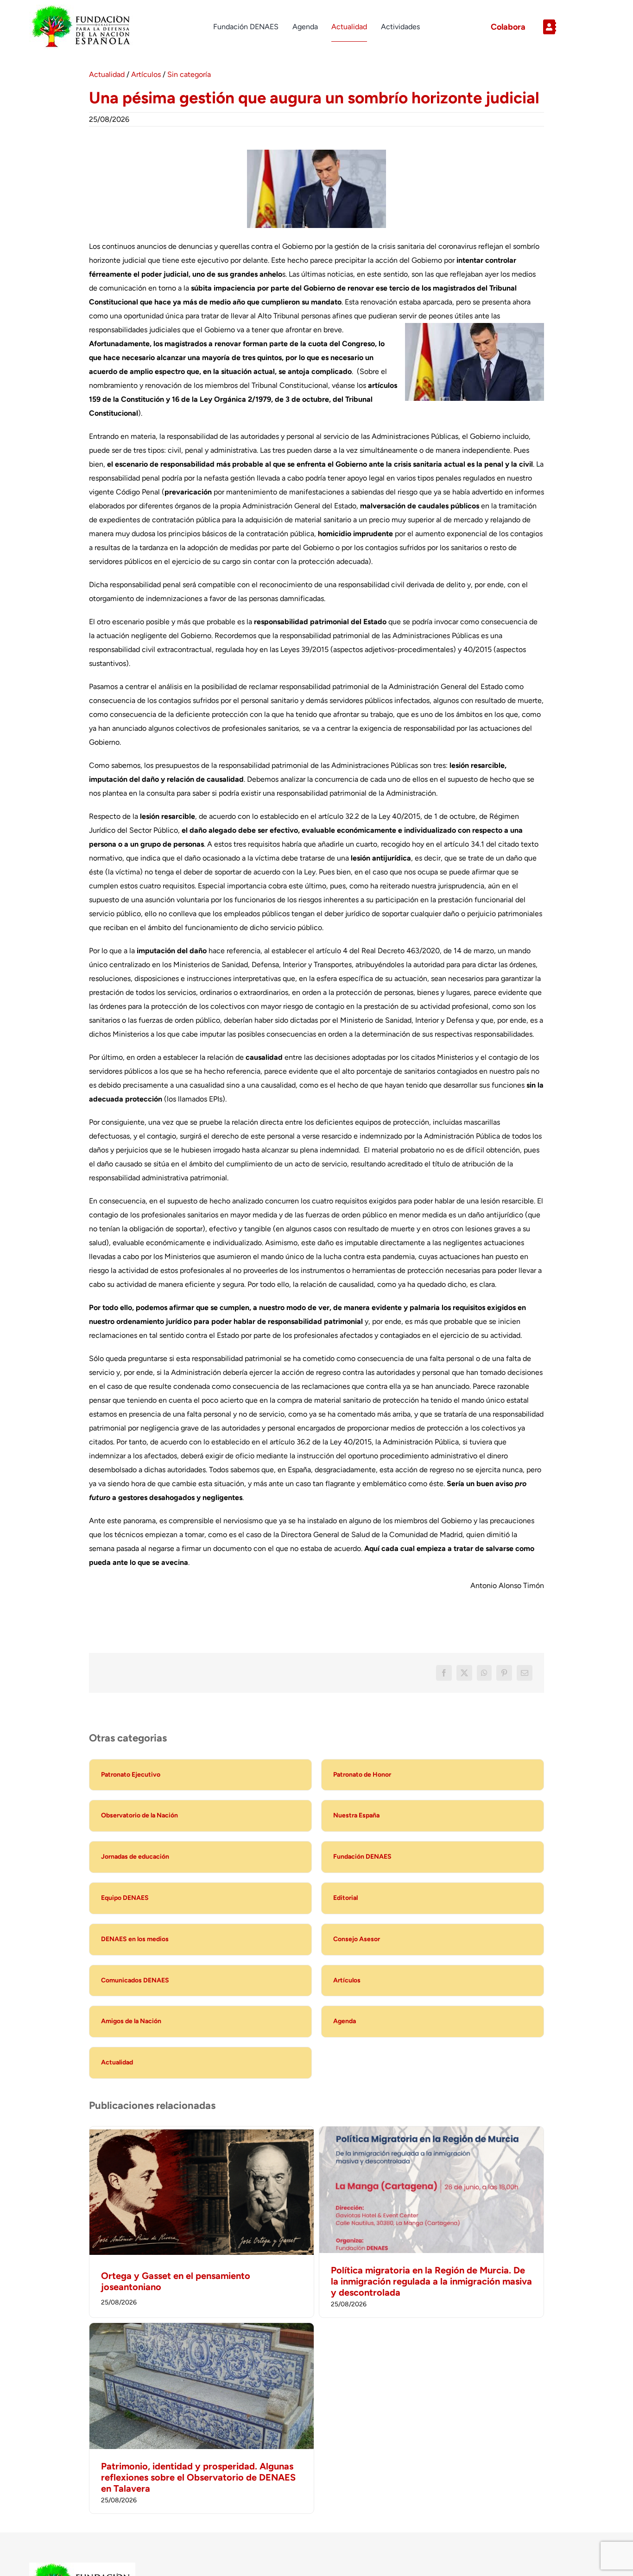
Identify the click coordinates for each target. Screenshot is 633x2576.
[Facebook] (444, 1673)
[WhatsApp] (484, 1673)
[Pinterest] (504, 1673)
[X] (464, 1673)
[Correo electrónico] (525, 1673)
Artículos (146, 74)
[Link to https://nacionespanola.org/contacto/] (570, 27)
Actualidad (107, 74)
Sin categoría (189, 74)
